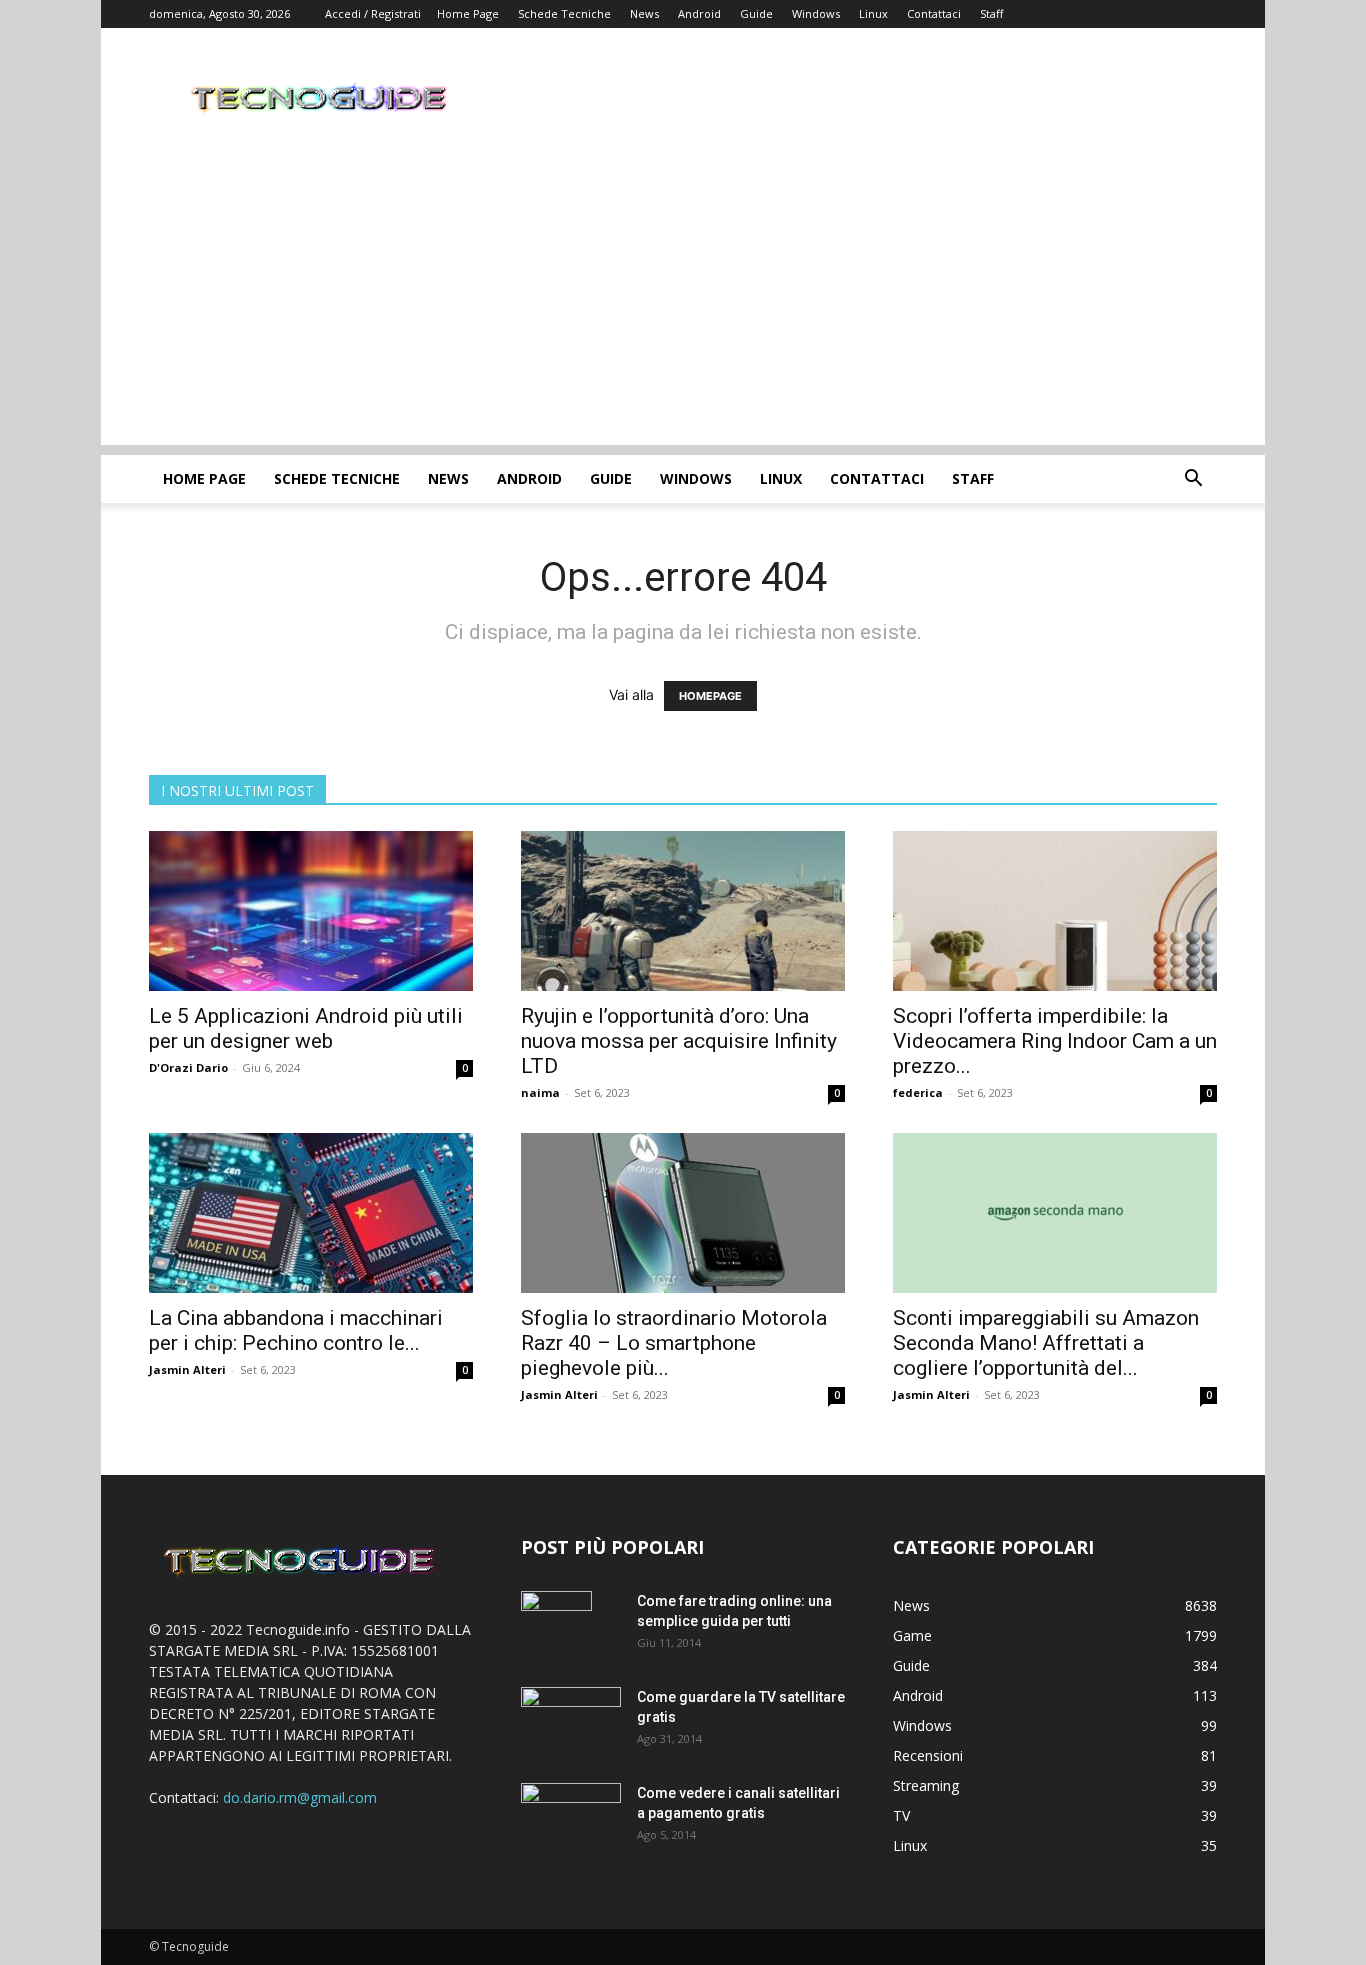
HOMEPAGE (710, 696)
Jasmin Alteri (187, 1369)
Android (699, 13)
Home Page (468, 13)
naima (540, 1092)
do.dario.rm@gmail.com (300, 1797)
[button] (1193, 480)
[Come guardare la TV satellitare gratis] (571, 1719)
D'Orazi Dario (188, 1067)
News (644, 13)
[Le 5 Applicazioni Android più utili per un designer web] (311, 911)
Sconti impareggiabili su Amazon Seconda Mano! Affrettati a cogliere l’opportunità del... (1046, 1343)
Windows (816, 13)
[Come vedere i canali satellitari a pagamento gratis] (571, 1814)
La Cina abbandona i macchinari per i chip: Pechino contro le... (296, 1330)
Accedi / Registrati (373, 13)
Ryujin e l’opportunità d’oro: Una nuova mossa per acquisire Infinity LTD (679, 1041)
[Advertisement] (683, 305)
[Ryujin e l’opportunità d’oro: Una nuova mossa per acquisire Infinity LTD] (683, 911)
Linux (873, 13)
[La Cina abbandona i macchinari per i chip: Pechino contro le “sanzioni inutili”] (311, 1213)
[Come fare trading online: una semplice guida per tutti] (556, 1626)
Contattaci (934, 13)
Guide (756, 13)
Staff (991, 13)
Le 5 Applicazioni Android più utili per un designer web (306, 1028)
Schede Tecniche (564, 13)
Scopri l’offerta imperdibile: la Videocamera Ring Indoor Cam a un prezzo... (1055, 1041)
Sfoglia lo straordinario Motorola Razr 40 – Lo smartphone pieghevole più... (674, 1343)
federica (918, 1092)
